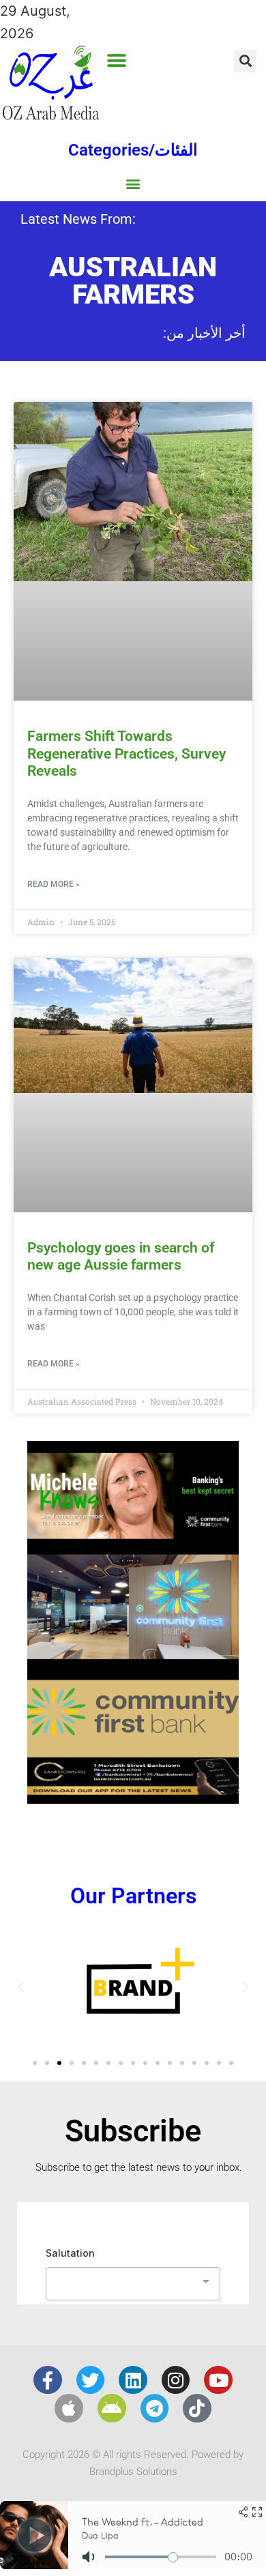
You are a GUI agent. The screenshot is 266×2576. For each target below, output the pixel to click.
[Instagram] (176, 2380)
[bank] (133, 1799)
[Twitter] (91, 2380)
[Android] (112, 2408)
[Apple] (69, 2408)
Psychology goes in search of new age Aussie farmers (121, 1256)
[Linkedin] (133, 2380)
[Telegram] (155, 2408)
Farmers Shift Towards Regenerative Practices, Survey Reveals (127, 753)
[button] (116, 60)
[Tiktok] (197, 2408)
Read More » (54, 884)
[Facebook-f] (48, 2380)
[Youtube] (218, 2380)
